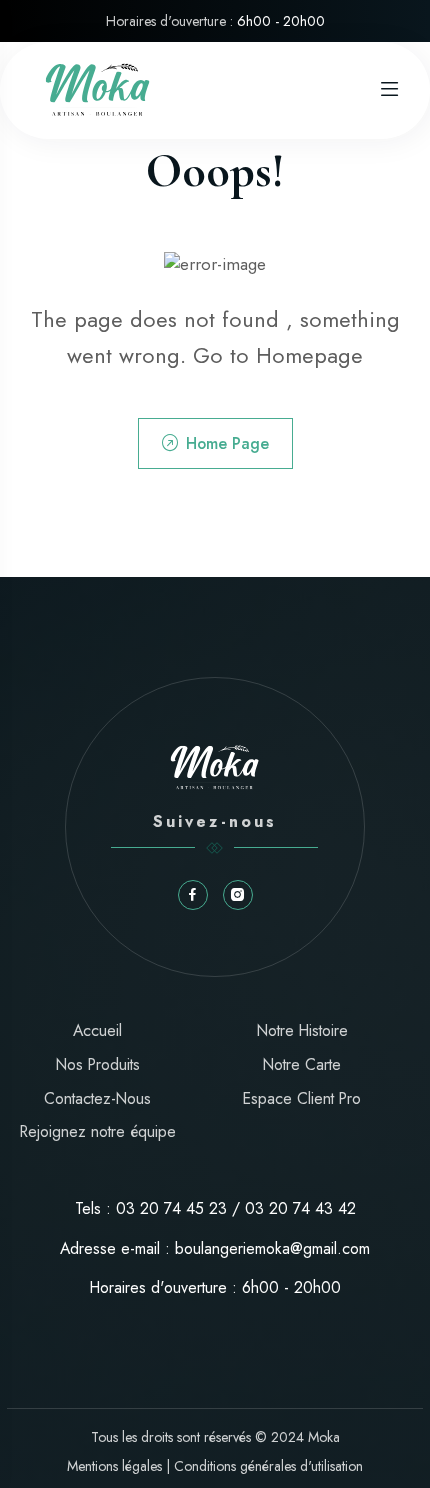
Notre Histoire (302, 1030)
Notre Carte (302, 1064)
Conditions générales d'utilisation (268, 1466)
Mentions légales (114, 1466)
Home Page (227, 443)
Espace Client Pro (302, 1098)
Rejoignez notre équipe (98, 1131)
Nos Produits (98, 1064)
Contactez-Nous (97, 1098)
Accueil (97, 1030)
